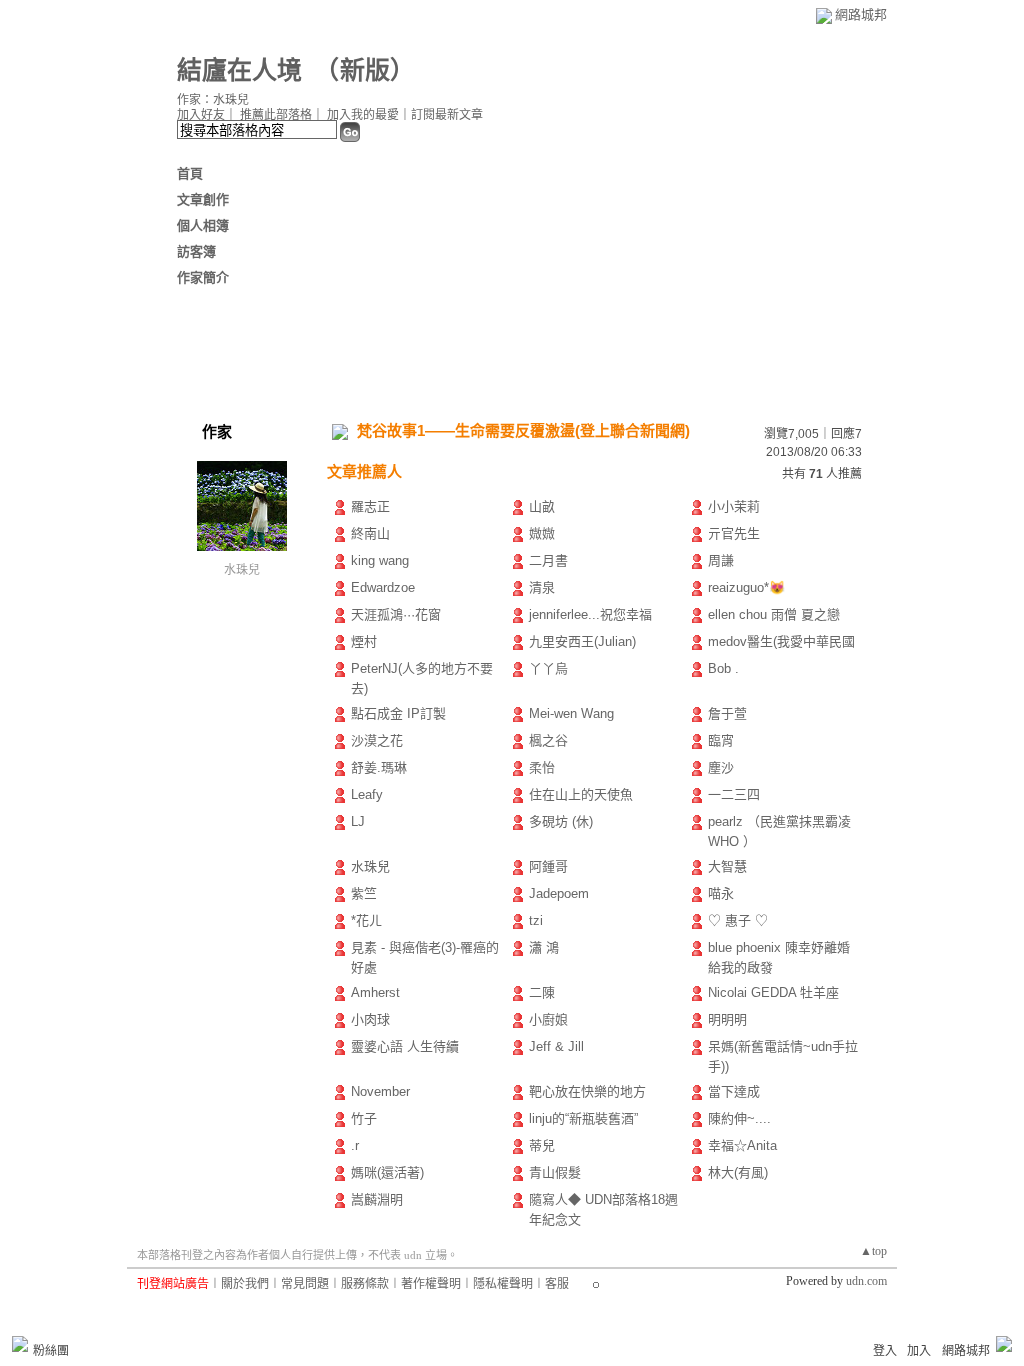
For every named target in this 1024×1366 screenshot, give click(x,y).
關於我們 (245, 1284)
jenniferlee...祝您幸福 (590, 614)
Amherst (375, 992)
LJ (358, 821)
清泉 (542, 587)
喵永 (721, 893)
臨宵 (721, 740)
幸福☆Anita (742, 1145)
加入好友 (201, 115)
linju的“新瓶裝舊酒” (583, 1118)
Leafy (367, 794)
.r (355, 1145)
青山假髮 (555, 1172)
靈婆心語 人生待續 (405, 1046)
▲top (873, 1251)
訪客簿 (196, 251)
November (380, 1091)
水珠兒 (242, 570)
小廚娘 (548, 1019)
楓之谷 (548, 740)
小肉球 (370, 1019)
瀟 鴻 (544, 947)
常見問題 (305, 1284)
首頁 (190, 173)
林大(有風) (738, 1172)
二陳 (542, 992)
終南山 (370, 533)
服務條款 (365, 1284)
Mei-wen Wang (571, 713)
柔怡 (542, 767)
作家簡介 (203, 277)
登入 (885, 1351)
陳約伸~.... (739, 1118)
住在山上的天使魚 (581, 794)
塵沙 (721, 767)
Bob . (723, 668)
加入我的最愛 (363, 115)
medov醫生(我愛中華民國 (781, 641)
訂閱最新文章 (447, 115)
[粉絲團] (20, 1344)
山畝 (542, 506)
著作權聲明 (431, 1284)
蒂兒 (542, 1145)
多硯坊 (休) (561, 821)
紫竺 (364, 893)
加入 (919, 1351)
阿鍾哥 (548, 866)
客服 (557, 1284)
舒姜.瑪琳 (379, 767)
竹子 (364, 1118)
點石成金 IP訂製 (398, 713)
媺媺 (542, 533)
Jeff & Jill (556, 1046)
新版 (365, 70)
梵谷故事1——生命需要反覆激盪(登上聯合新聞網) (523, 430)
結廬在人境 (239, 70)
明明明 (727, 1019)
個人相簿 (203, 225)
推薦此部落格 (276, 115)
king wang (380, 560)
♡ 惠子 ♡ (738, 920)
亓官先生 (734, 533)
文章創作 (203, 199)
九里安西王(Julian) (582, 641)
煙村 (364, 641)
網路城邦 (861, 14)
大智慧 (727, 866)
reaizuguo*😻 (746, 587)
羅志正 (370, 506)
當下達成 (734, 1091)
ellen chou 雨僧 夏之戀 (774, 614)
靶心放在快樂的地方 (587, 1091)
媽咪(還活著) (387, 1172)
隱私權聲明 (503, 1284)
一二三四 (734, 794)
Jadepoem (559, 893)
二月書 (548, 560)
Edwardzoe (383, 587)
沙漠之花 (377, 740)
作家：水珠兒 (213, 100)
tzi (536, 920)
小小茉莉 (734, 506)
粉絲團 (51, 1351)
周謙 (721, 560)
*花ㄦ (366, 920)
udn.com (866, 1281)
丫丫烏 (548, 668)
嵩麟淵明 (377, 1199)
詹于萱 (727, 713)
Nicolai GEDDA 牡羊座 (773, 992)
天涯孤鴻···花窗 (396, 614)
